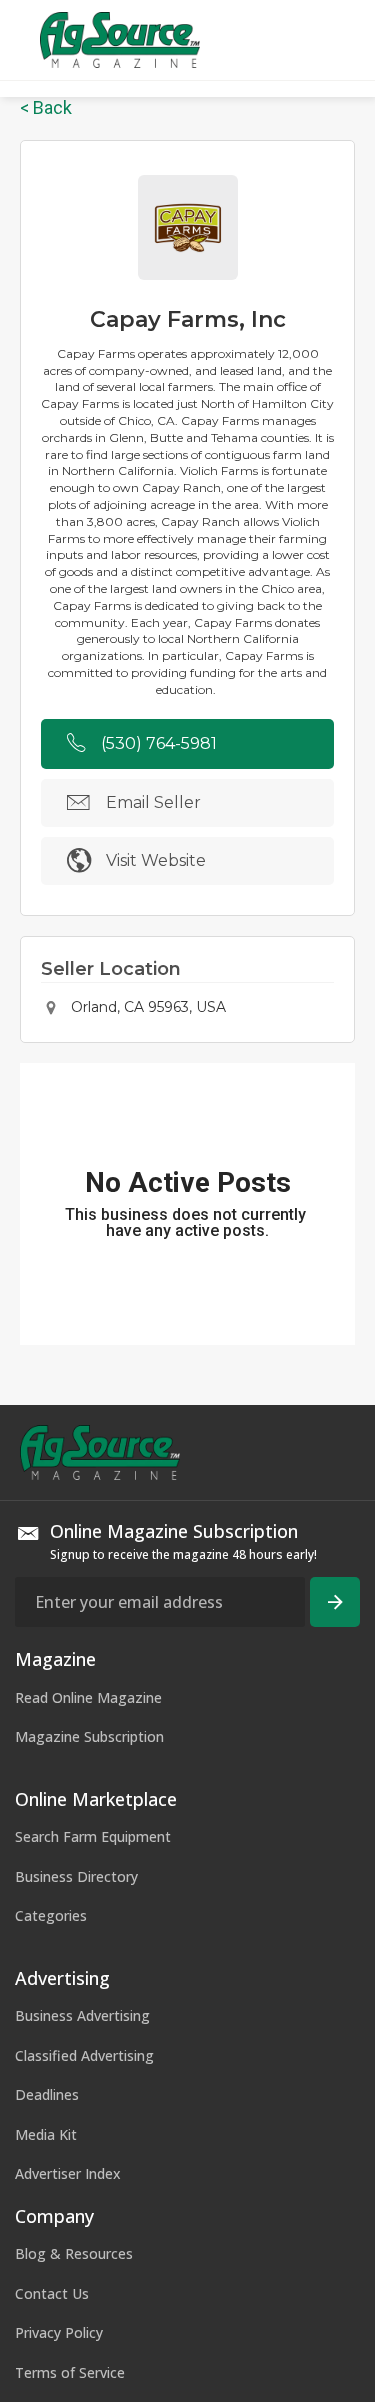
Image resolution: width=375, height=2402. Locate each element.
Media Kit (46, 2134)
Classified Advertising (84, 2055)
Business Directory (76, 1876)
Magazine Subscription (89, 1736)
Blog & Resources (74, 2253)
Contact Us (52, 2293)
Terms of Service (70, 2372)
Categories (51, 1915)
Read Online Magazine (88, 1697)
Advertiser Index (68, 2173)
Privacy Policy (59, 2332)
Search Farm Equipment (93, 1836)
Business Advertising (82, 2015)
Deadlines (47, 2094)
